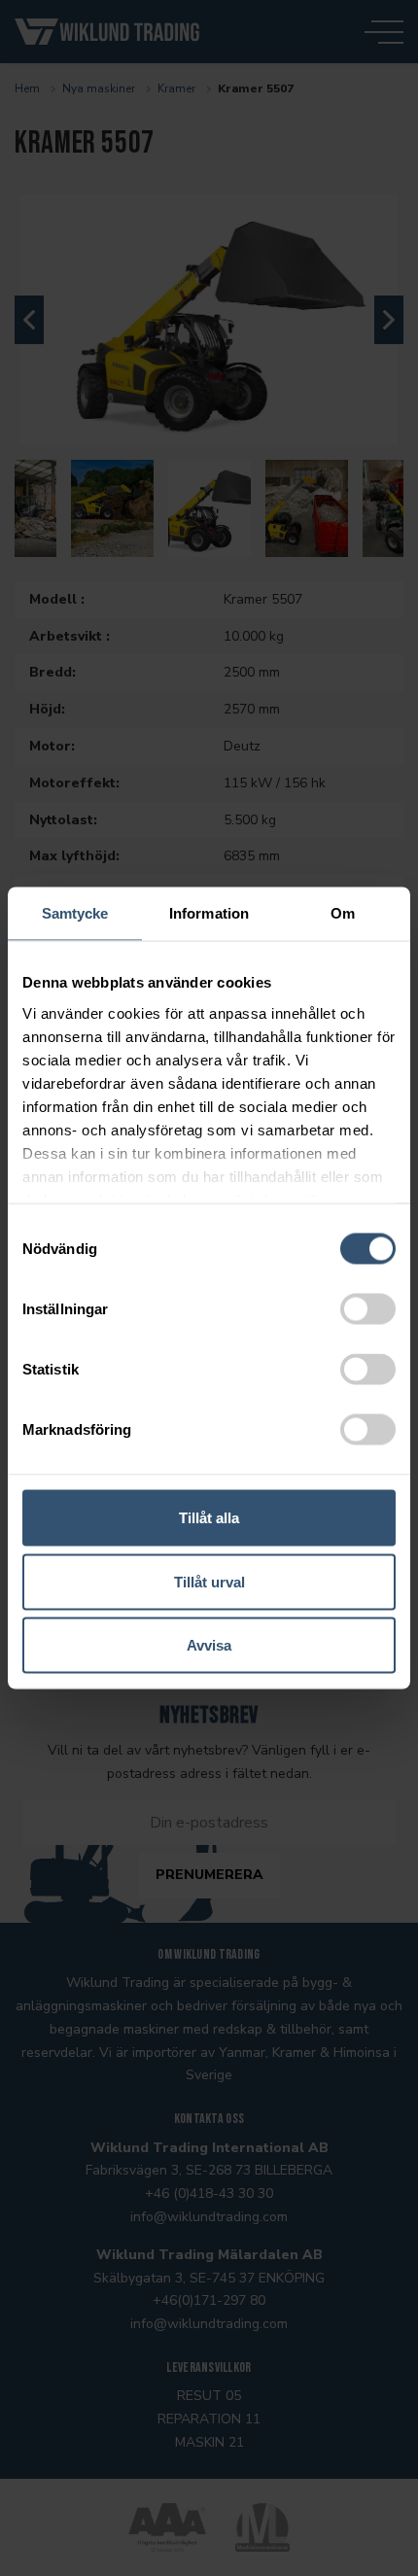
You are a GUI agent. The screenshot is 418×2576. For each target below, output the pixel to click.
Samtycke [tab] (75, 913)
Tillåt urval (209, 1581)
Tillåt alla (209, 1518)
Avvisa (209, 1645)
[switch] (368, 1309)
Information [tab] (209, 913)
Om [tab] (343, 913)
